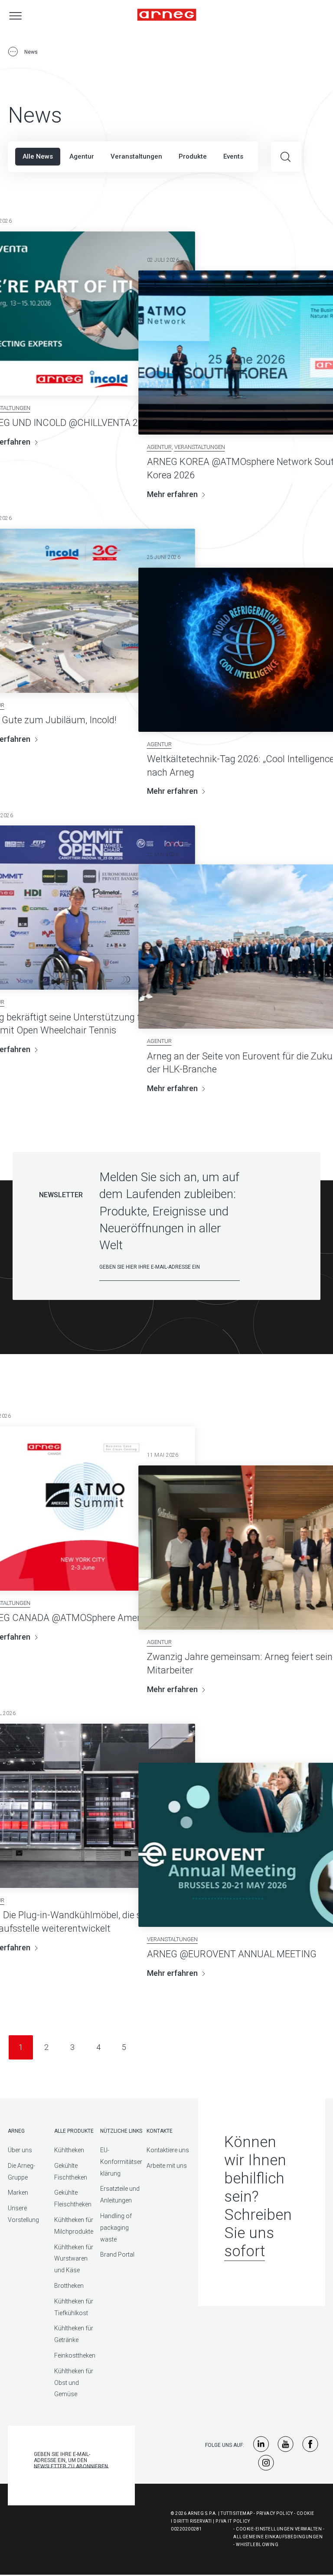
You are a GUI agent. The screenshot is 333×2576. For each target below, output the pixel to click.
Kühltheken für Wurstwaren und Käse (74, 2259)
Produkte (193, 156)
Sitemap (243, 2513)
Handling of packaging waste (116, 2228)
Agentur (82, 156)
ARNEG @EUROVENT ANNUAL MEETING (232, 1954)
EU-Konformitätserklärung (121, 2162)
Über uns (20, 2150)
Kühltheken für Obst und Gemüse (74, 2383)
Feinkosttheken (75, 2355)
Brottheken (69, 2286)
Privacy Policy (274, 2513)
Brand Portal (117, 2254)
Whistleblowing (257, 2545)
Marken (18, 2193)
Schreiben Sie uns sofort (258, 2233)
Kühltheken (69, 2150)
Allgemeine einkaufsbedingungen (278, 2537)
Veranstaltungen (136, 156)
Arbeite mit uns (167, 2166)
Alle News (38, 156)
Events (233, 156)
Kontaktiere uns (168, 2150)
